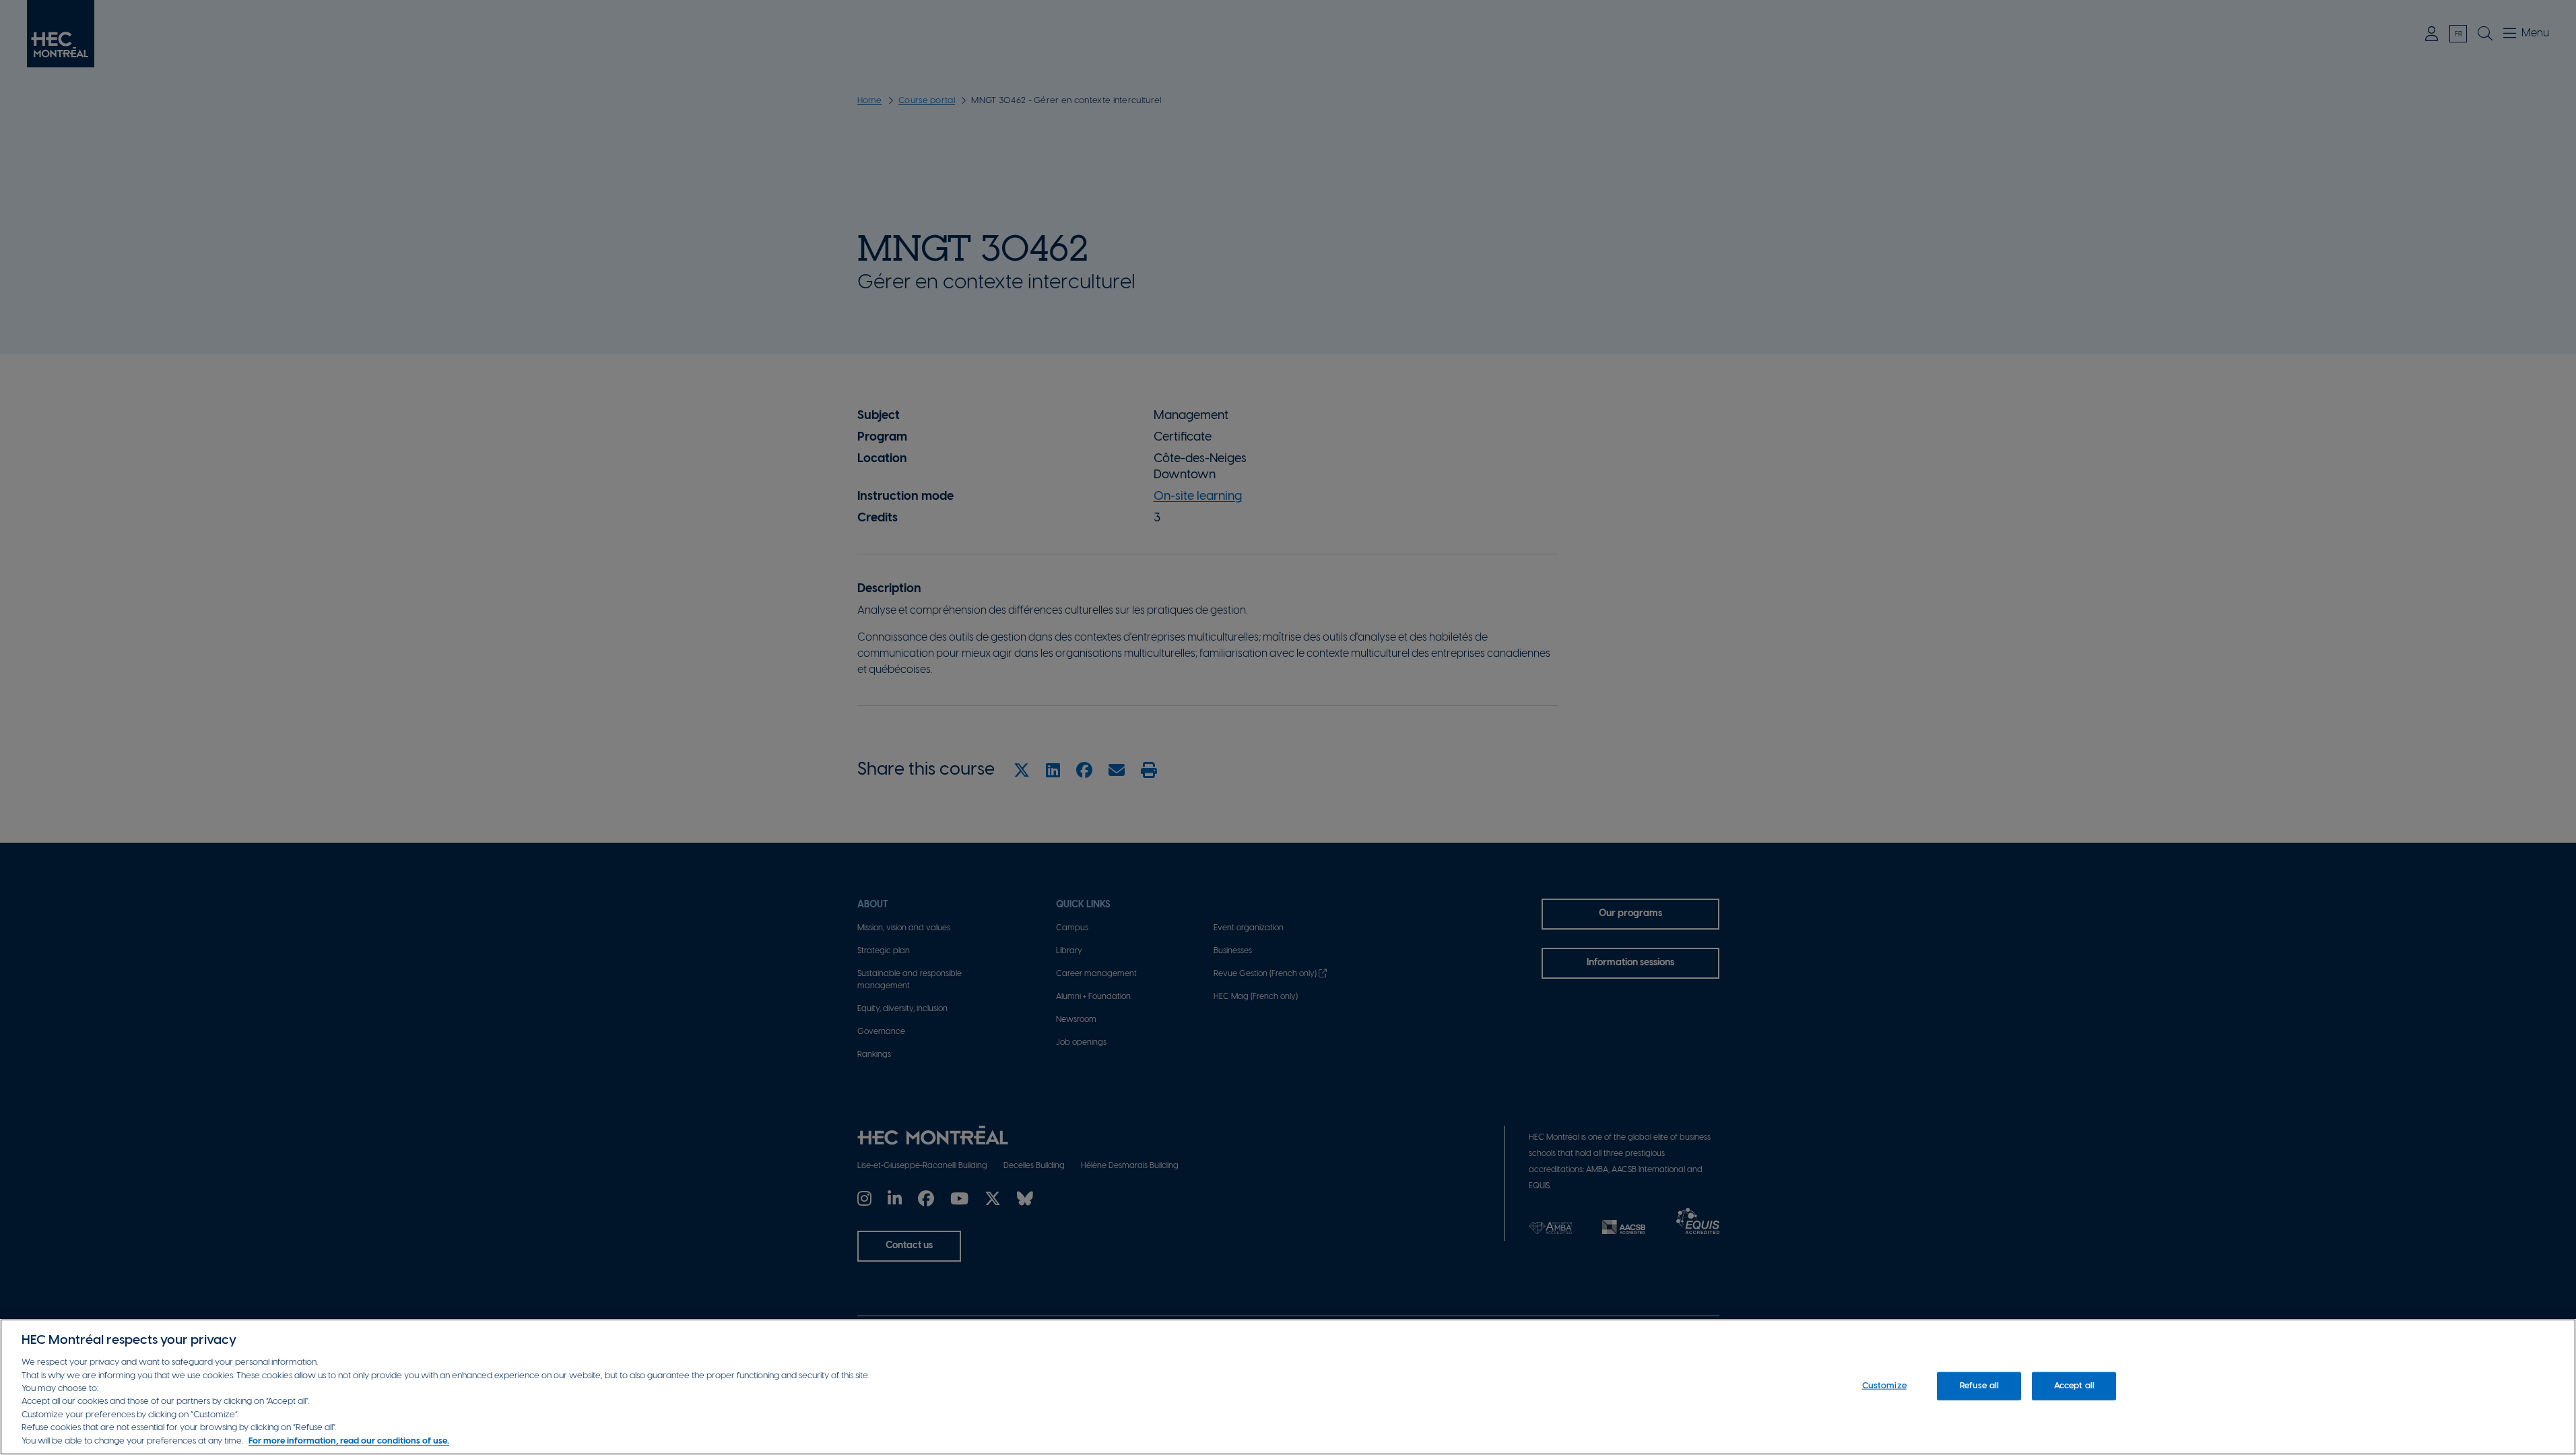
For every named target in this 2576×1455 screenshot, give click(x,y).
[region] (1288, 1387)
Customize (1884, 1386)
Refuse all (1979, 1386)
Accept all (2074, 1386)
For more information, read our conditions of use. (349, 1441)
